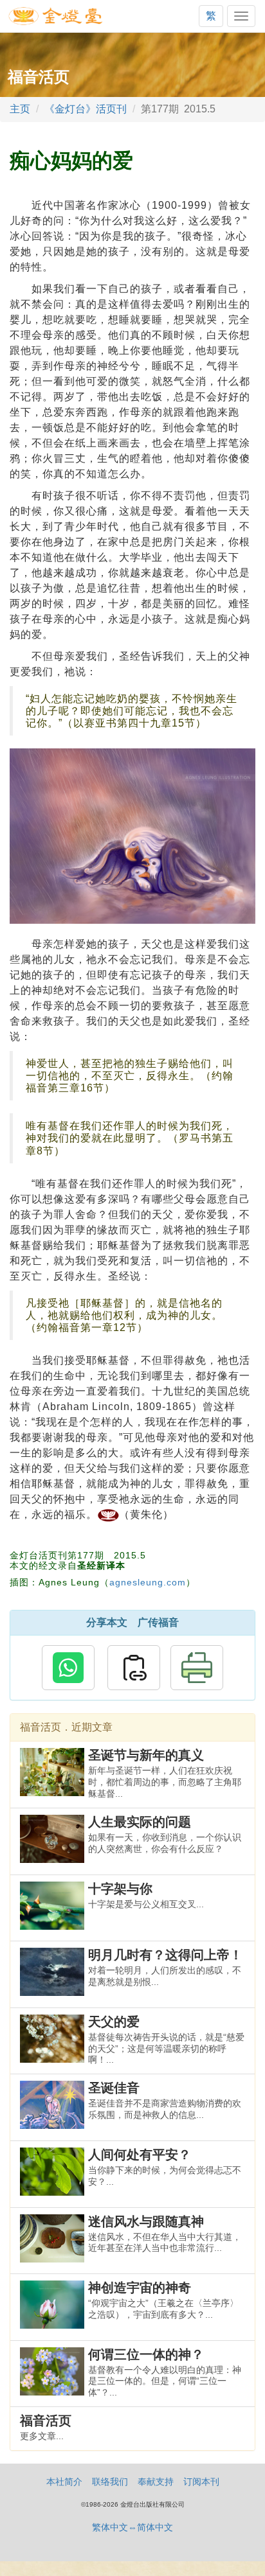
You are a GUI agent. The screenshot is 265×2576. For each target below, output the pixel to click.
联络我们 (110, 2482)
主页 (20, 109)
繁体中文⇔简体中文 (132, 2527)
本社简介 (64, 2482)
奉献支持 (156, 2482)
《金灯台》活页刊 (86, 109)
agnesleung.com (148, 1582)
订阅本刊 (201, 2482)
